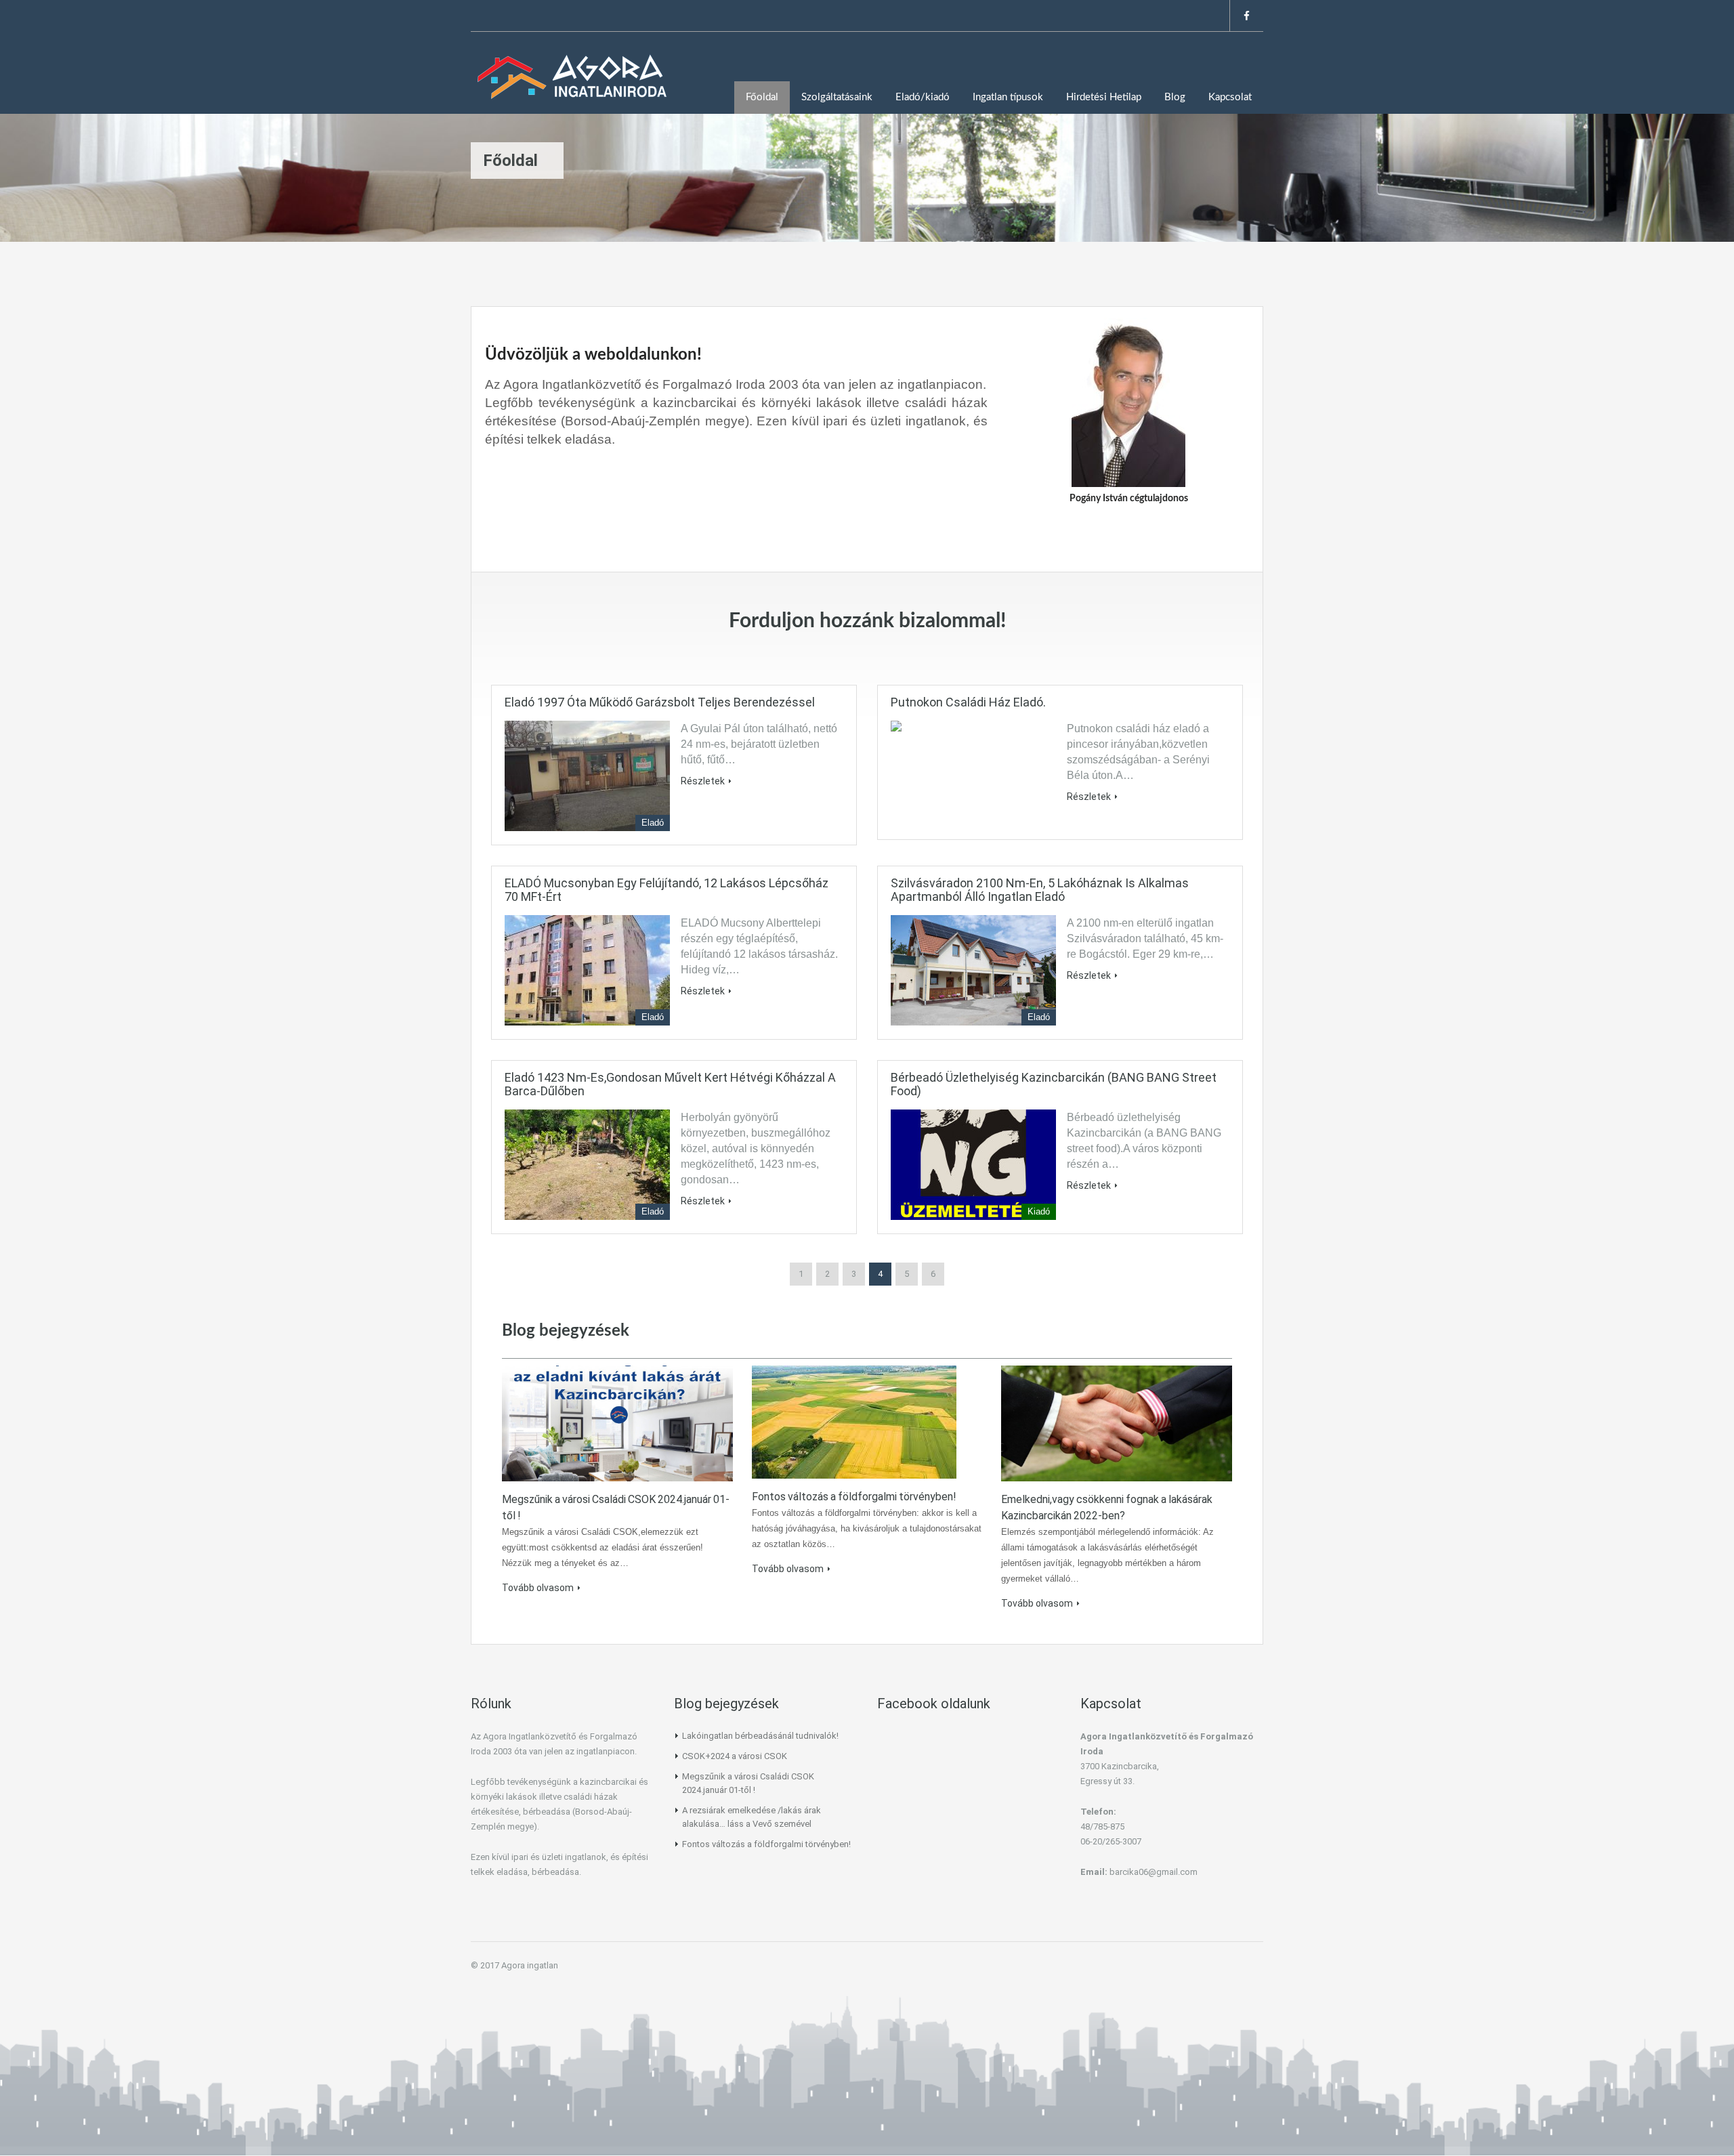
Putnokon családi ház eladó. (968, 702)
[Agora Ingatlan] (572, 83)
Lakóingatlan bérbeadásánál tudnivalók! (760, 1736)
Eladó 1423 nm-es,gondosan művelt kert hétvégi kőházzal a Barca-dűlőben (670, 1084)
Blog (1175, 97)
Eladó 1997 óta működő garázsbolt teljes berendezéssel (660, 702)
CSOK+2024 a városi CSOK (735, 1756)
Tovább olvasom (538, 1588)
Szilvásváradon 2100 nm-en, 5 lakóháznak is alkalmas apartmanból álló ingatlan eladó (1040, 890)
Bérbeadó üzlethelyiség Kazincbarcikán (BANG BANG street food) (1054, 1084)
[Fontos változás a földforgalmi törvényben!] (854, 1421)
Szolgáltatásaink (837, 97)
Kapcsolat (1230, 97)
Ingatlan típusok (1008, 97)
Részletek (703, 781)
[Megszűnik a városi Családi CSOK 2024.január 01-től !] (617, 1422)
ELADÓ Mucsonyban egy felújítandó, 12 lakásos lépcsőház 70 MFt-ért (667, 890)
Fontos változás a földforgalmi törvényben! (854, 1497)
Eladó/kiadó (923, 97)
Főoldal (762, 97)
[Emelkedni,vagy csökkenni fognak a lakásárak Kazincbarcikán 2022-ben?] (1117, 1422)
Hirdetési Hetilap (1104, 97)
